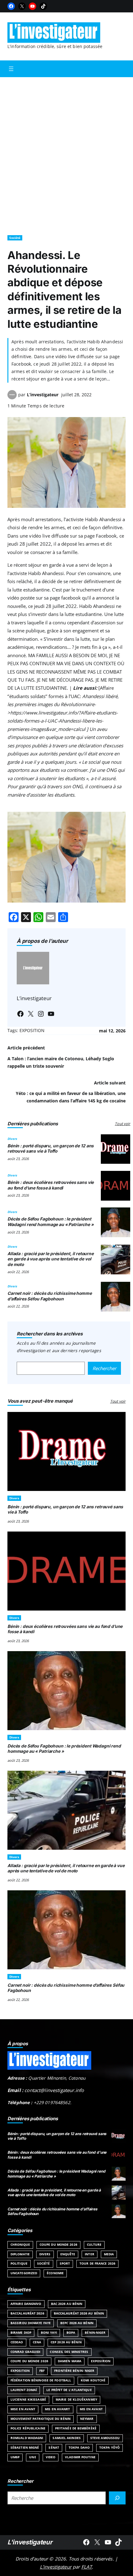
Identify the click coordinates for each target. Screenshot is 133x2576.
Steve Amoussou (105, 2438)
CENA (37, 2342)
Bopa (71, 2333)
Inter (90, 2254)
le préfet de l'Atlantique (69, 2390)
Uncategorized (24, 2273)
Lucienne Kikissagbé (28, 2400)
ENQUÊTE (68, 2254)
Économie (55, 2273)
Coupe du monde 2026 (29, 2361)
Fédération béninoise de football (41, 2380)
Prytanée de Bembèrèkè (76, 2428)
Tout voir (122, 1124)
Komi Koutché (93, 2380)
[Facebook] (11, 6)
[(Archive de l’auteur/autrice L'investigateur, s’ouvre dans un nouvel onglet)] (12, 398)
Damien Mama (70, 2361)
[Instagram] (41, 1014)
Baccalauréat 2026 (27, 2313)
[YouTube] (32, 6)
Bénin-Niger (95, 2333)
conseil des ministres (69, 2352)
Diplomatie (20, 2254)
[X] (22, 6)
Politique (19, 2264)
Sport (65, 2264)
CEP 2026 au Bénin (66, 2342)
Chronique (20, 2245)
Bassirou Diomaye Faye (31, 2323)
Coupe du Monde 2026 (58, 2245)
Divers (12, 1139)
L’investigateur (43, 395)
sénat (54, 2448)
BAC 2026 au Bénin (67, 2304)
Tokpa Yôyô (109, 2448)
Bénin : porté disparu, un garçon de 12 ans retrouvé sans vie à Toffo (51, 1149)
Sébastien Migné (25, 2448)
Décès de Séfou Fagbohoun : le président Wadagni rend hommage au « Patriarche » (51, 1222)
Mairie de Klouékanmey (76, 2400)
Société (15, 238)
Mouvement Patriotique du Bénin (41, 2419)
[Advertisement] (66, 153)
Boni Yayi (49, 2333)
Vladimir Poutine (80, 2457)
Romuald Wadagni (27, 2438)
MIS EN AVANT (91, 2409)
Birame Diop (21, 2333)
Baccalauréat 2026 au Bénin (79, 2313)
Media (109, 2254)
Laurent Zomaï (24, 2390)
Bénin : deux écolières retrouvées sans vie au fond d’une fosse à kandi (51, 1185)
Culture (94, 2245)
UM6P (15, 2457)
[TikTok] (43, 6)
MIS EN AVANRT (57, 2409)
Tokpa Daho (79, 2448)
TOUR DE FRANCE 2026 (97, 2264)
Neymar (87, 2419)
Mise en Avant (23, 2409)
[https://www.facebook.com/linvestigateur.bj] (86, 2542)
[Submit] (117, 2498)
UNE (32, 2457)
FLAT (87, 2567)
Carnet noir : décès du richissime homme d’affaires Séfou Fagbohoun (50, 1296)
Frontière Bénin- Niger (74, 2371)
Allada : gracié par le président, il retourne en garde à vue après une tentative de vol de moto (51, 1259)
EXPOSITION (32, 1030)
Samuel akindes (66, 2438)
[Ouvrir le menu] (11, 69)
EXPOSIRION (101, 2361)
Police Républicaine (28, 2428)
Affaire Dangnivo (26, 2304)
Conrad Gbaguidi (25, 2352)
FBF (42, 2371)
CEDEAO (17, 2342)
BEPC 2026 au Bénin (77, 2323)
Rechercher (104, 1368)
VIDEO (51, 2457)
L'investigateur (30, 2542)
